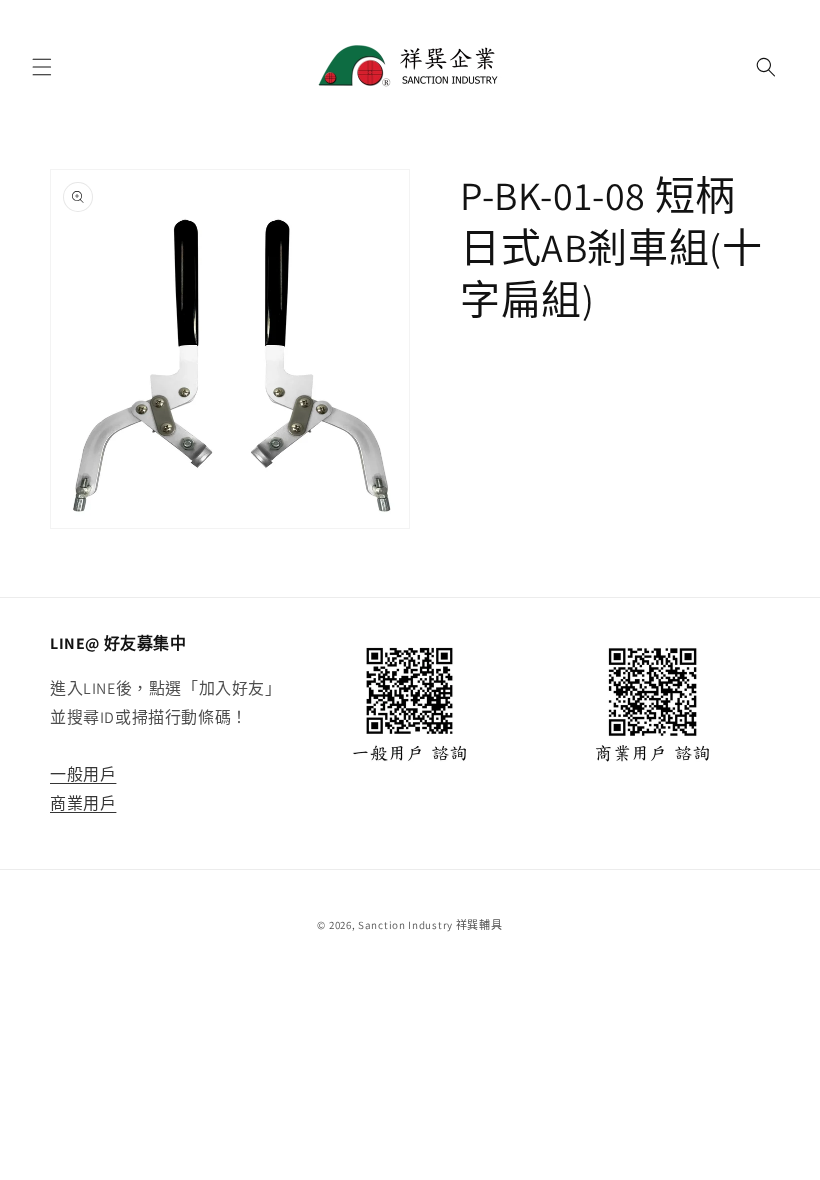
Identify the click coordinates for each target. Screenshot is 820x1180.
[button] (42, 67)
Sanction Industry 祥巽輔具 (430, 925)
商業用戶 (83, 803)
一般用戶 (83, 774)
